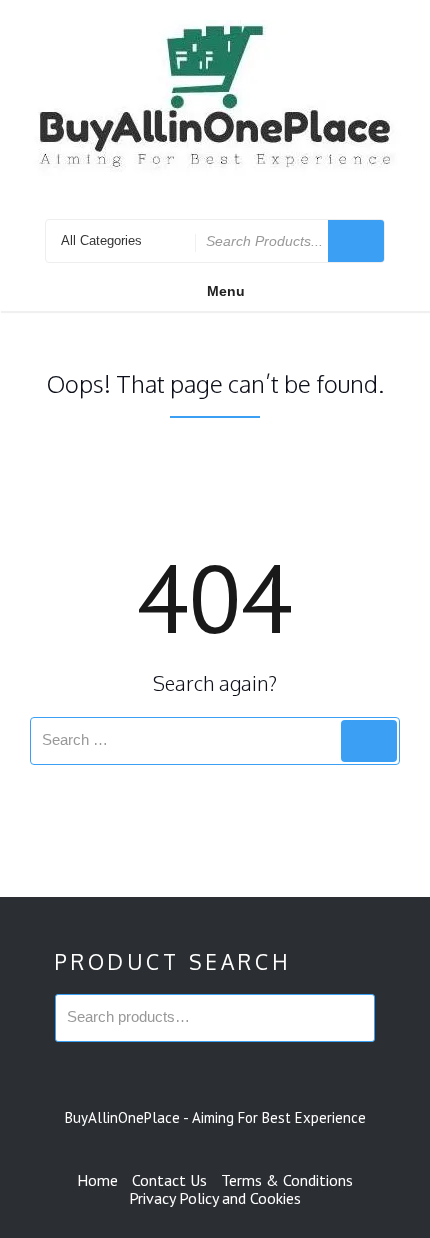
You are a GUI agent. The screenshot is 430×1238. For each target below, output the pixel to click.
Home (97, 1180)
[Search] (369, 741)
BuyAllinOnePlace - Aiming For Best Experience (215, 1117)
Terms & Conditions (287, 1180)
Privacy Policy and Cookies (215, 1198)
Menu (226, 291)
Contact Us (169, 1180)
